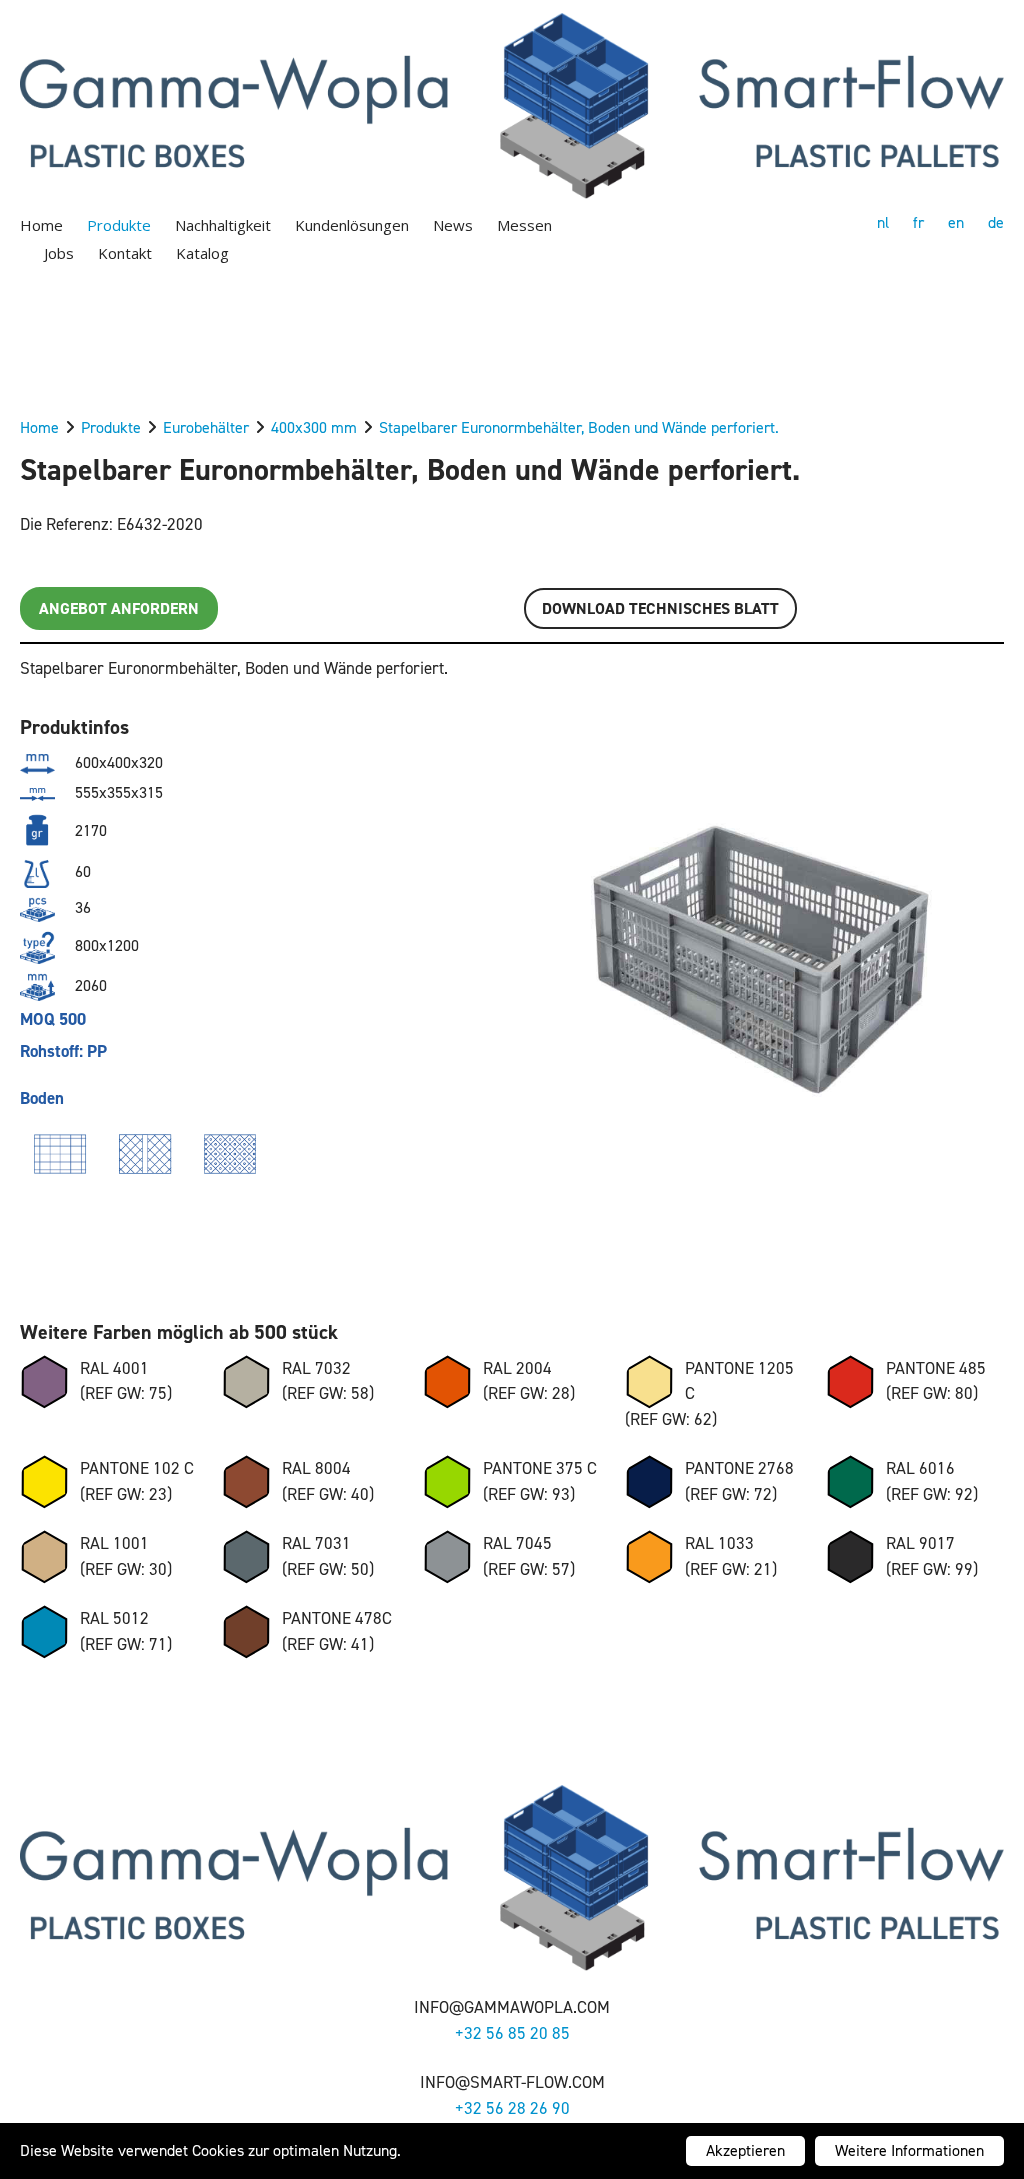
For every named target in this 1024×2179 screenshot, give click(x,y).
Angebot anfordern (119, 608)
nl (883, 222)
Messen (524, 225)
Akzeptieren (745, 2150)
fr (918, 222)
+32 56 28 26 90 (512, 2108)
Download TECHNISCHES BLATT (660, 608)
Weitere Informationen (909, 2150)
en (956, 222)
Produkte (119, 225)
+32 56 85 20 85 (512, 2033)
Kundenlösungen (352, 225)
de (996, 222)
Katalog (202, 253)
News (453, 225)
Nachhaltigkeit (223, 225)
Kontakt (125, 253)
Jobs (59, 253)
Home (41, 225)
